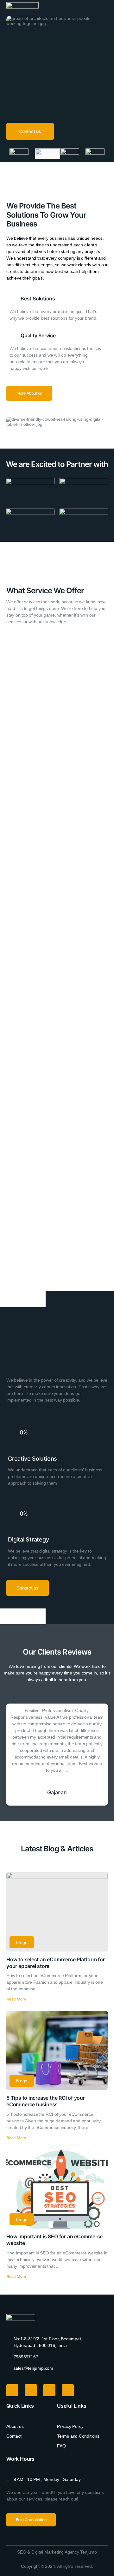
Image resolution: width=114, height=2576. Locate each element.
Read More (16, 1999)
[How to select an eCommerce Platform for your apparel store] (57, 1912)
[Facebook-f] (12, 2390)
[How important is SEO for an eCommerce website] (57, 2189)
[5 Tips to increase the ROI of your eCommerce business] (57, 2050)
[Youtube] (31, 2390)
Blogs (22, 1942)
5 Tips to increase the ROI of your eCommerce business (46, 2101)
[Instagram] (49, 2390)
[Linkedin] (68, 2390)
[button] (105, 11)
